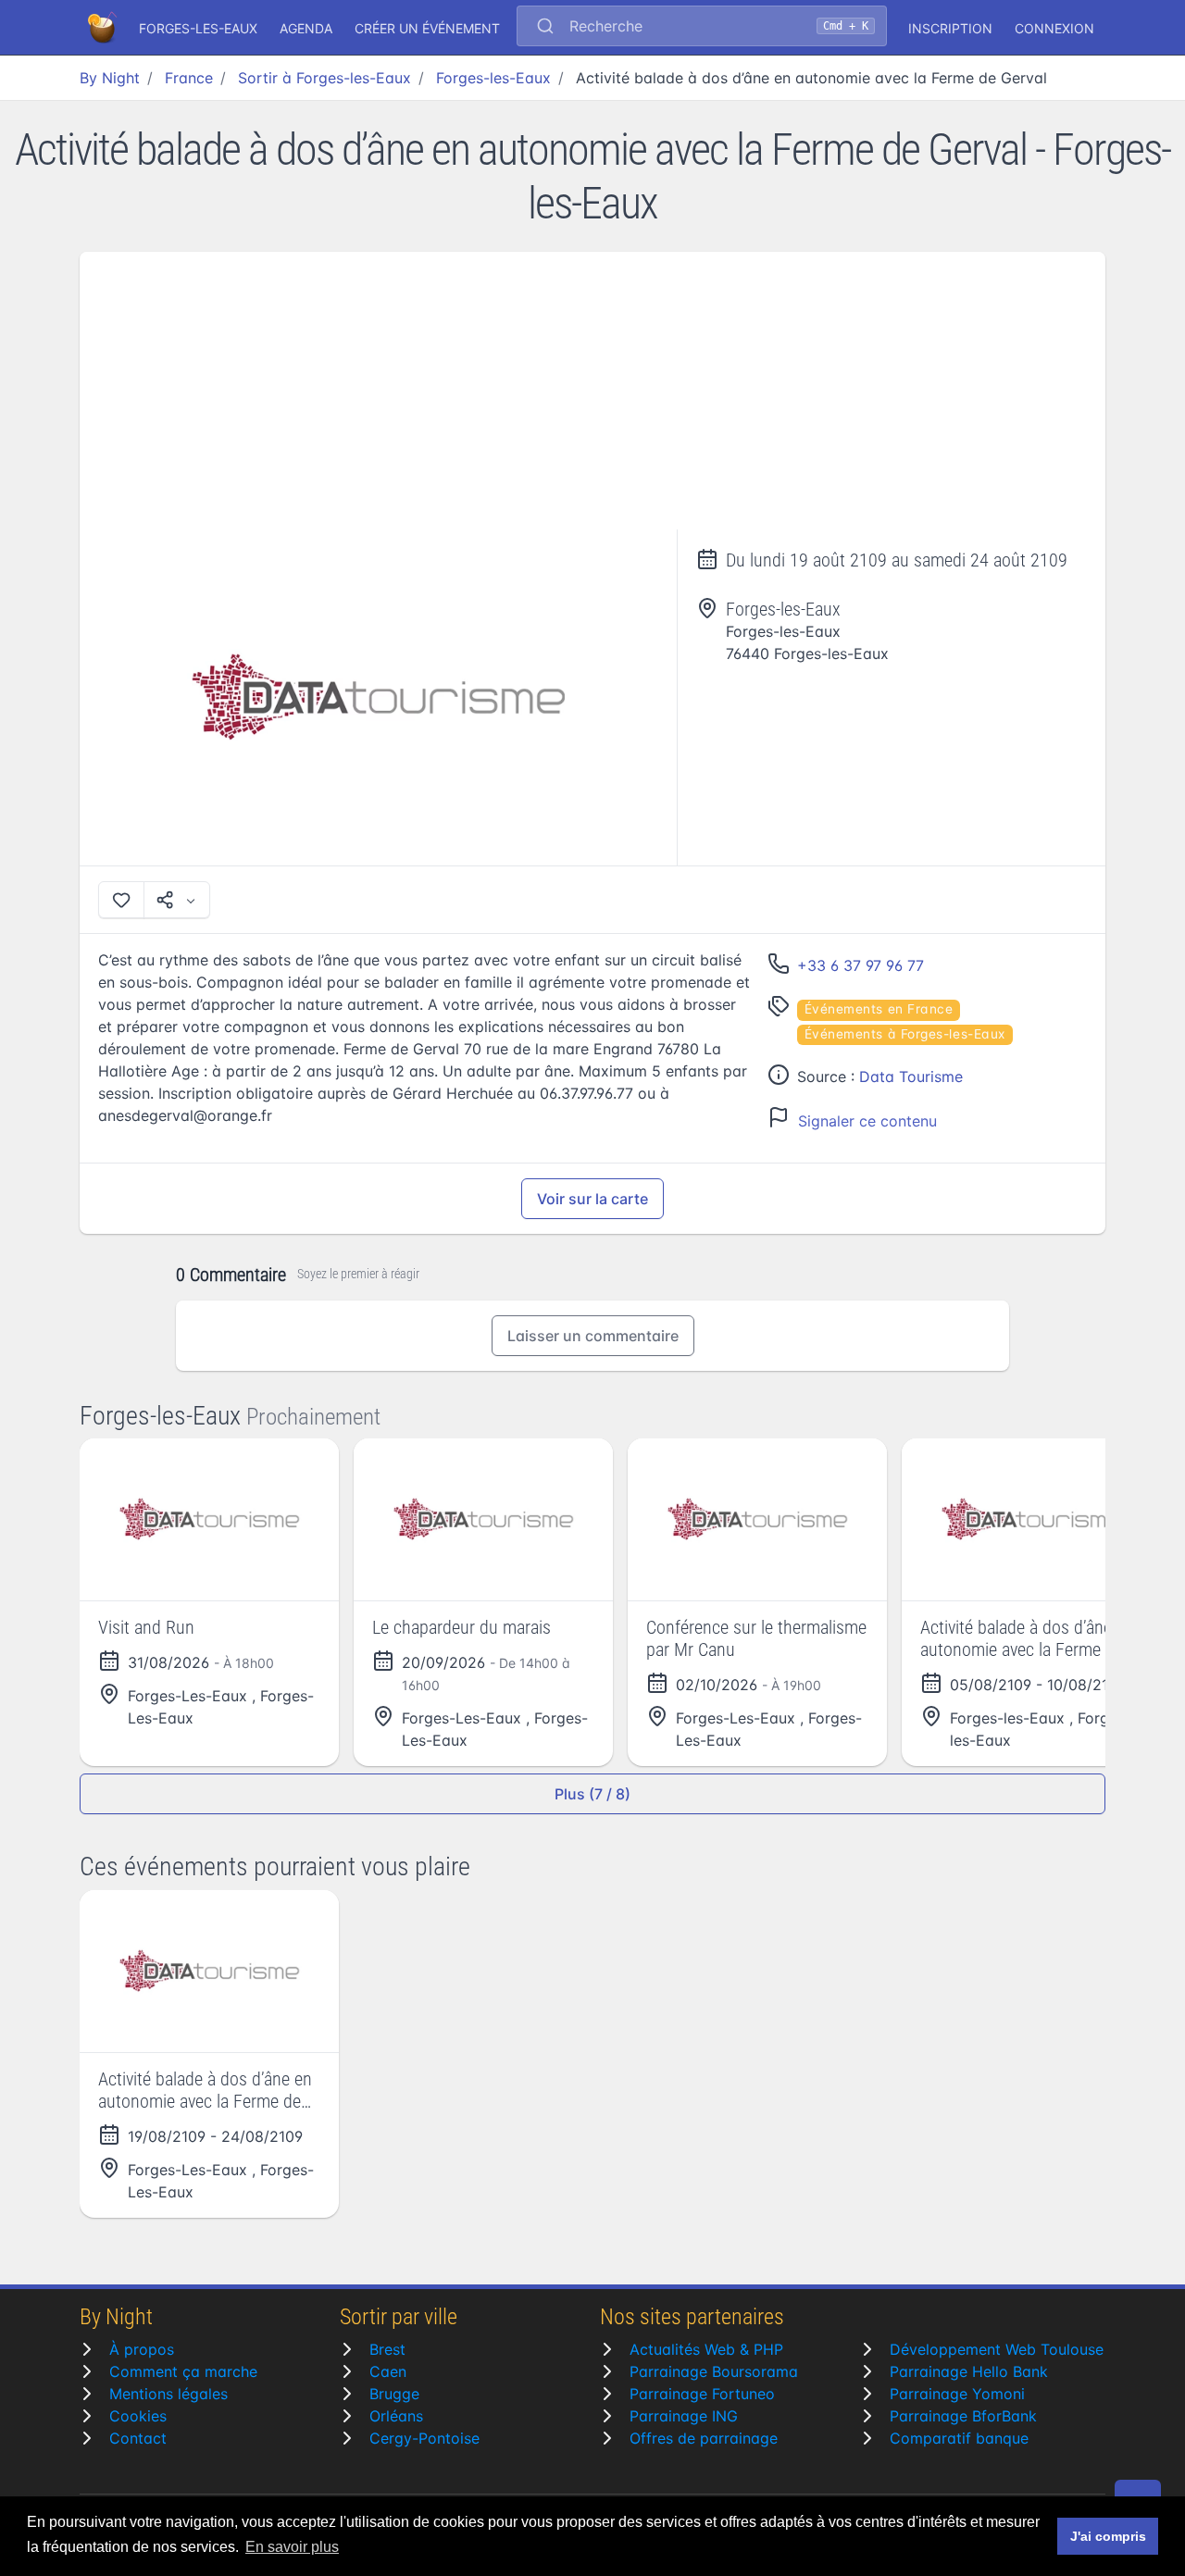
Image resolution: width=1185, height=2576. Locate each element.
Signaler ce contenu (867, 1121)
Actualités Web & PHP (706, 2349)
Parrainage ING (684, 2416)
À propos (142, 2349)
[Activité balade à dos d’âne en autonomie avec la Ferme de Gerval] (379, 697)
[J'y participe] (121, 900)
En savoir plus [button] (292, 2547)
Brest (387, 2349)
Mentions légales (168, 2394)
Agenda (306, 28)
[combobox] (702, 28)
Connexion (1054, 28)
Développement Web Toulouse (997, 2349)
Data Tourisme (911, 1076)
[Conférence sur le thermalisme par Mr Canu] (757, 1519)
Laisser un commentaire (593, 1336)
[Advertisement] (592, 391)
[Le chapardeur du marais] (483, 1519)
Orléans (396, 2416)
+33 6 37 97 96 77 (861, 965)
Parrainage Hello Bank (969, 2371)
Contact (138, 2438)
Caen (388, 2371)
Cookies (138, 2416)
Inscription (950, 28)
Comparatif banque (959, 2438)
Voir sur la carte (592, 1199)
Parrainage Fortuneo (702, 2394)
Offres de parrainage (704, 2438)
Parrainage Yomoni (957, 2394)
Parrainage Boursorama (714, 2371)
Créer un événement (427, 28)
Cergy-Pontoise (424, 2438)
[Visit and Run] (209, 1519)
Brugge (394, 2394)
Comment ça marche (183, 2371)
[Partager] (177, 900)
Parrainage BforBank (963, 2416)
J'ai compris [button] (1108, 2536)
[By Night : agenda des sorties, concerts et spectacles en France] (104, 28)
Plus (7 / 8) (592, 1794)
